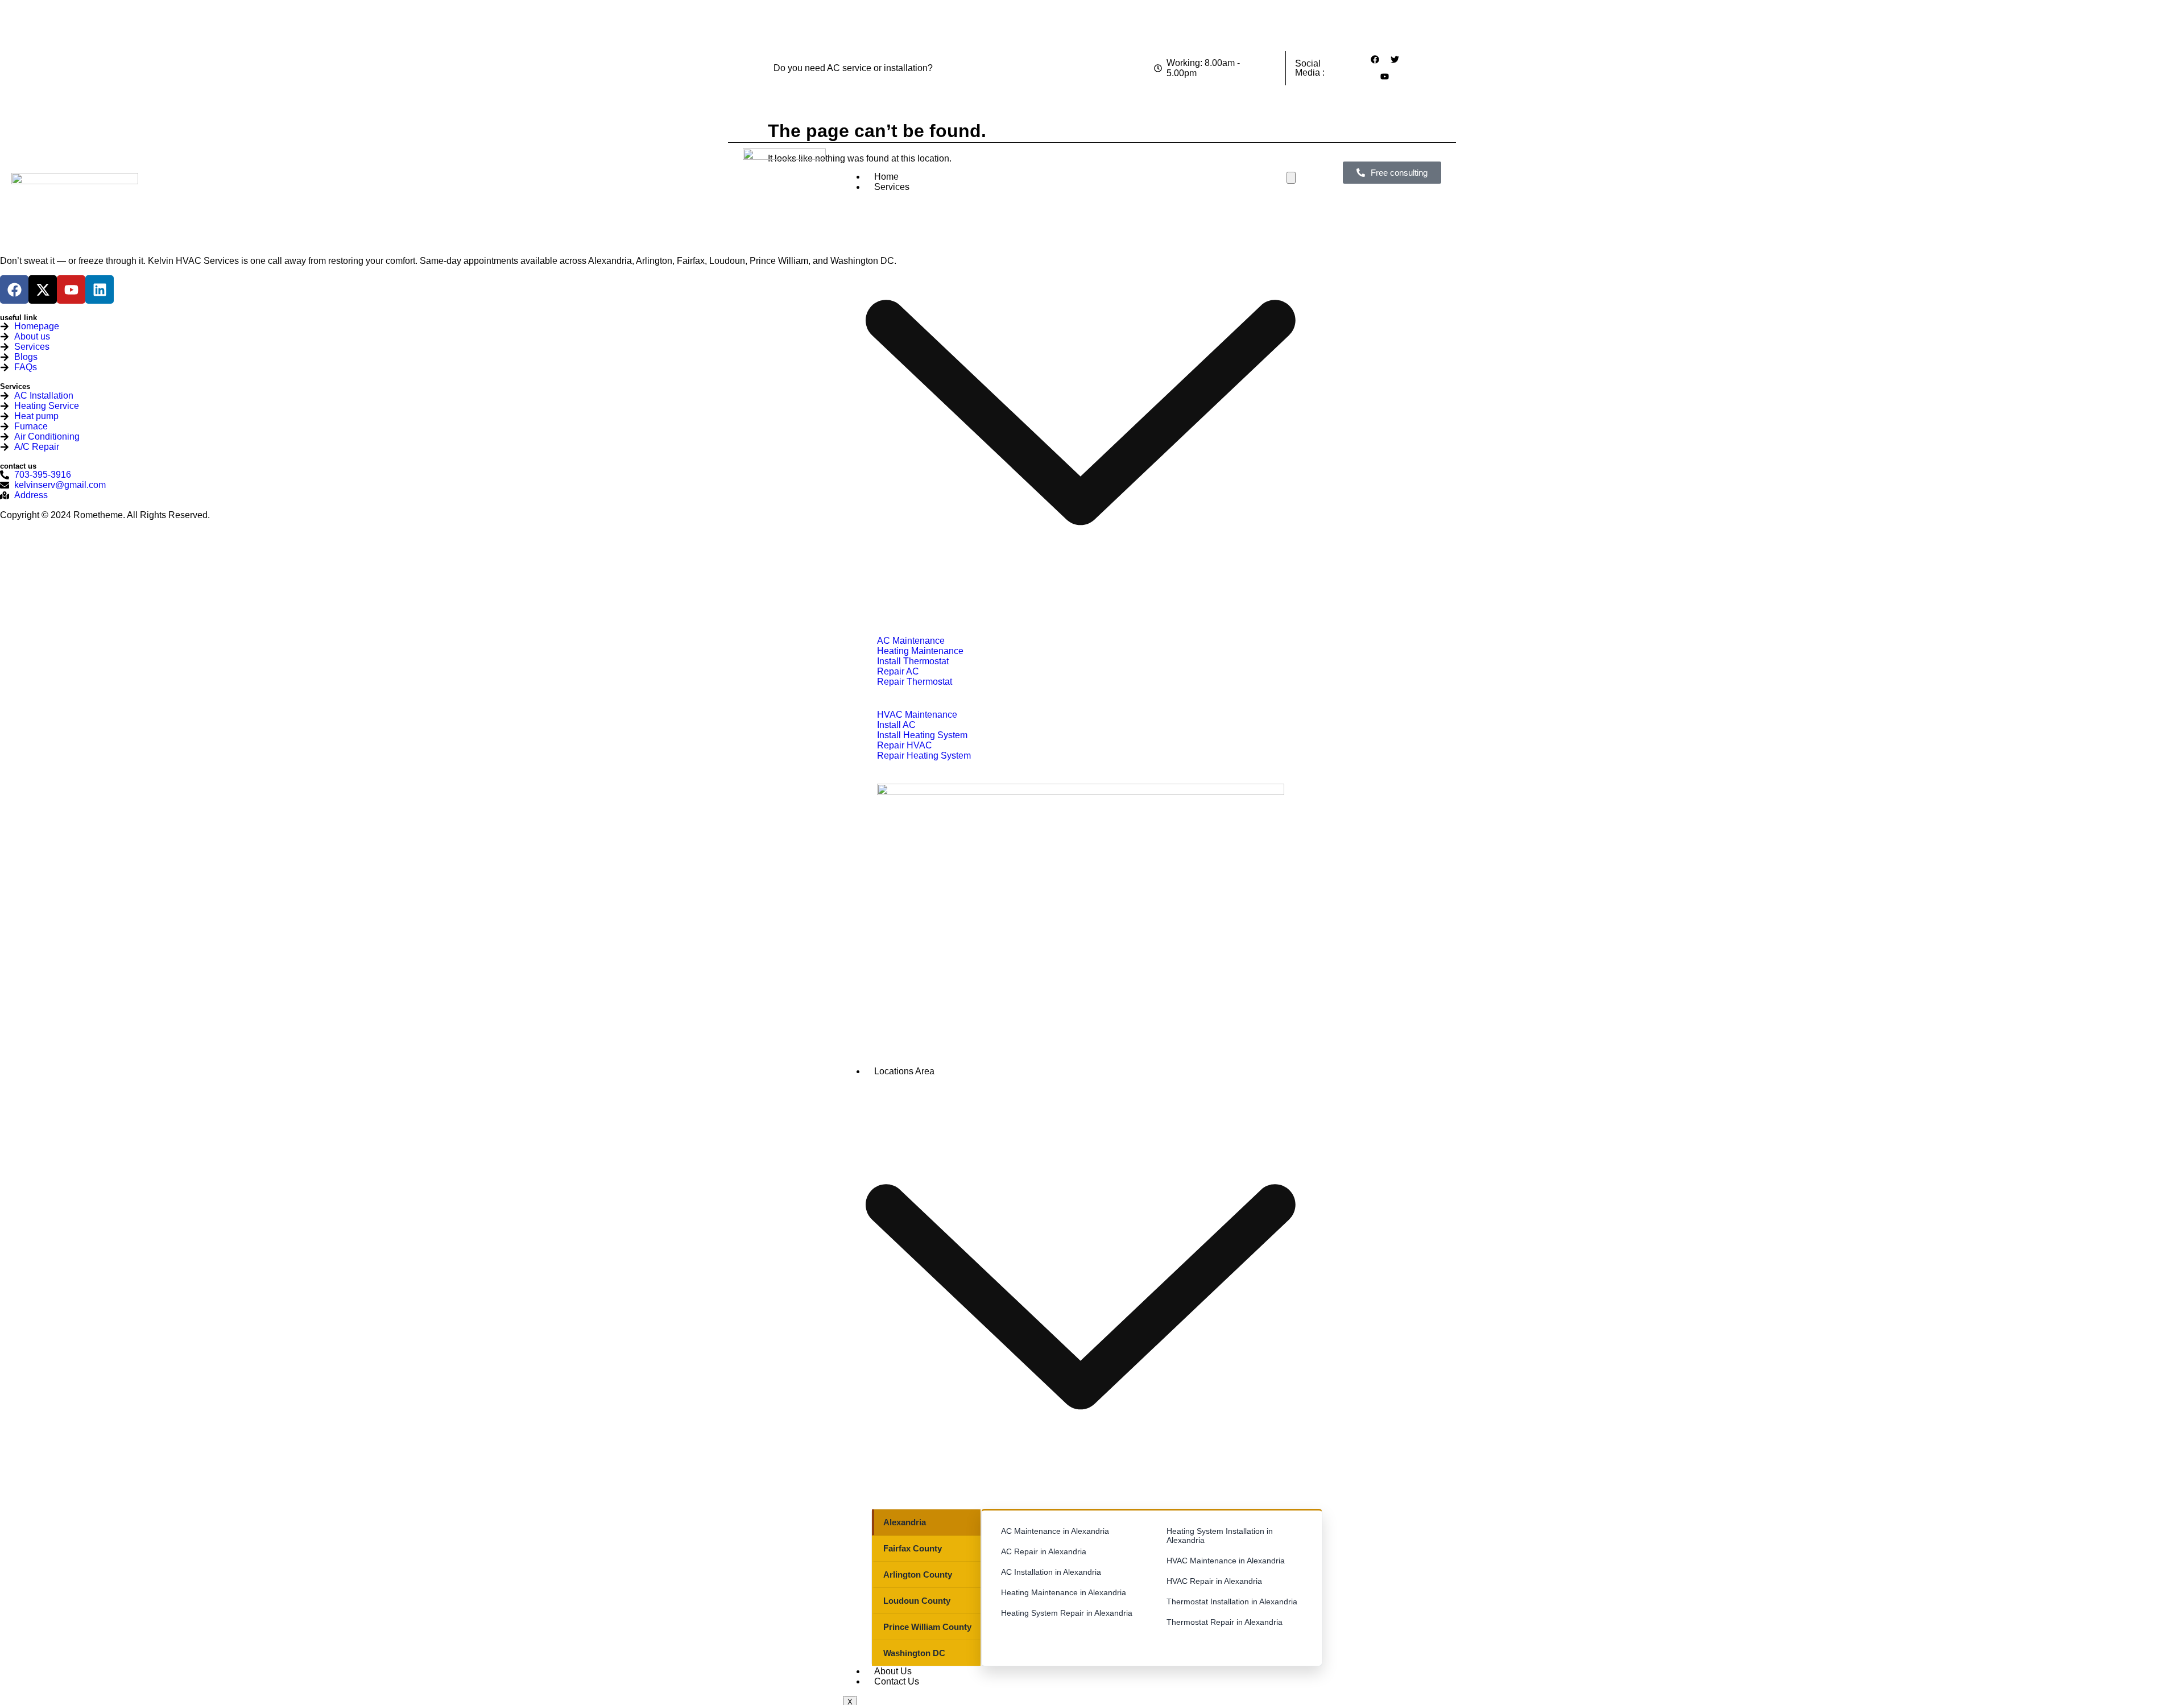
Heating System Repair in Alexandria (1067, 1613)
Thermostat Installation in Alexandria (1232, 1601)
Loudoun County (917, 1601)
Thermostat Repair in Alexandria (1225, 1622)
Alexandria (905, 1522)
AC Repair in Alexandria (1044, 1551)
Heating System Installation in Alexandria (1220, 1536)
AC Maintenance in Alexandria (1055, 1531)
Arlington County (918, 1574)
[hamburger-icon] (1291, 178)
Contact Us (897, 1681)
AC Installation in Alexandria (1051, 1572)
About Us (893, 1671)
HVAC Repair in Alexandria (1214, 1581)
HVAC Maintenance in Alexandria (1226, 1561)
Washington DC (914, 1653)
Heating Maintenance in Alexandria (1064, 1592)
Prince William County (927, 1627)
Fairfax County (913, 1548)
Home (886, 177)
